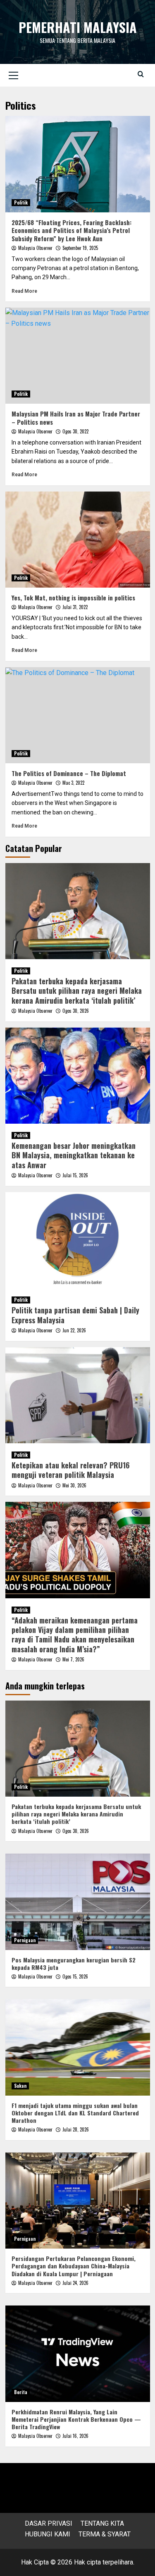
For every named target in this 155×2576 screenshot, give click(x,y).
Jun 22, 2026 (74, 1330)
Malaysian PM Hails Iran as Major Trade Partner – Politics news (76, 418)
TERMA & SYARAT (105, 2534)
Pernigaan (25, 1940)
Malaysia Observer (35, 248)
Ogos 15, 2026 (75, 1976)
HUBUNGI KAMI (48, 2534)
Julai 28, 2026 (76, 2129)
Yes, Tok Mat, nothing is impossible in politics (73, 598)
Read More (24, 291)
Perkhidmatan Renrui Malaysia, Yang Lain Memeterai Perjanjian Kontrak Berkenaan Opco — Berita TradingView (76, 2419)
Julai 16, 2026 (75, 2436)
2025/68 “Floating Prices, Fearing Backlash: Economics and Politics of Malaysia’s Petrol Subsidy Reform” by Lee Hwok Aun (72, 230)
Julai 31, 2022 (75, 607)
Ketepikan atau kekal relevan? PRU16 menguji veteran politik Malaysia (71, 1470)
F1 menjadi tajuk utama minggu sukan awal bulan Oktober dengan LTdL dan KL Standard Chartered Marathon (75, 2113)
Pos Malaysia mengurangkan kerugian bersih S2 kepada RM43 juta (74, 1963)
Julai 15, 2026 (75, 1175)
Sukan (20, 2086)
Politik (21, 202)
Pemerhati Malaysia (78, 27)
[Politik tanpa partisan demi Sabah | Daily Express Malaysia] (78, 1240)
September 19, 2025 (80, 248)
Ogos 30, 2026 (76, 1011)
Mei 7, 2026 (73, 1659)
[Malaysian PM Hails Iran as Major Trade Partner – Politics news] (78, 356)
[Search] (141, 74)
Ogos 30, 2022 (75, 431)
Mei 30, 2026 (74, 1485)
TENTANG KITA (102, 2523)
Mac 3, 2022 (73, 783)
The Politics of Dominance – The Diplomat (69, 773)
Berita (21, 2392)
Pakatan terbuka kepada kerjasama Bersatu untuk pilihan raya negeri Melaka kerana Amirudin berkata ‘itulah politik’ (77, 991)
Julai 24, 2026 (75, 2283)
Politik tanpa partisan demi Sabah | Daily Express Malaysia (75, 1315)
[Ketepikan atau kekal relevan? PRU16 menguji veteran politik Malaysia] (78, 1395)
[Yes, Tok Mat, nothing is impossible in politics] (78, 540)
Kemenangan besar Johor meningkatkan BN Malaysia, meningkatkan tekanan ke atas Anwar (74, 1155)
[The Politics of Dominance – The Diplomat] (78, 715)
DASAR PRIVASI (49, 2523)
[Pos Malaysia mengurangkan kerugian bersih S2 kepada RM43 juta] (78, 1902)
